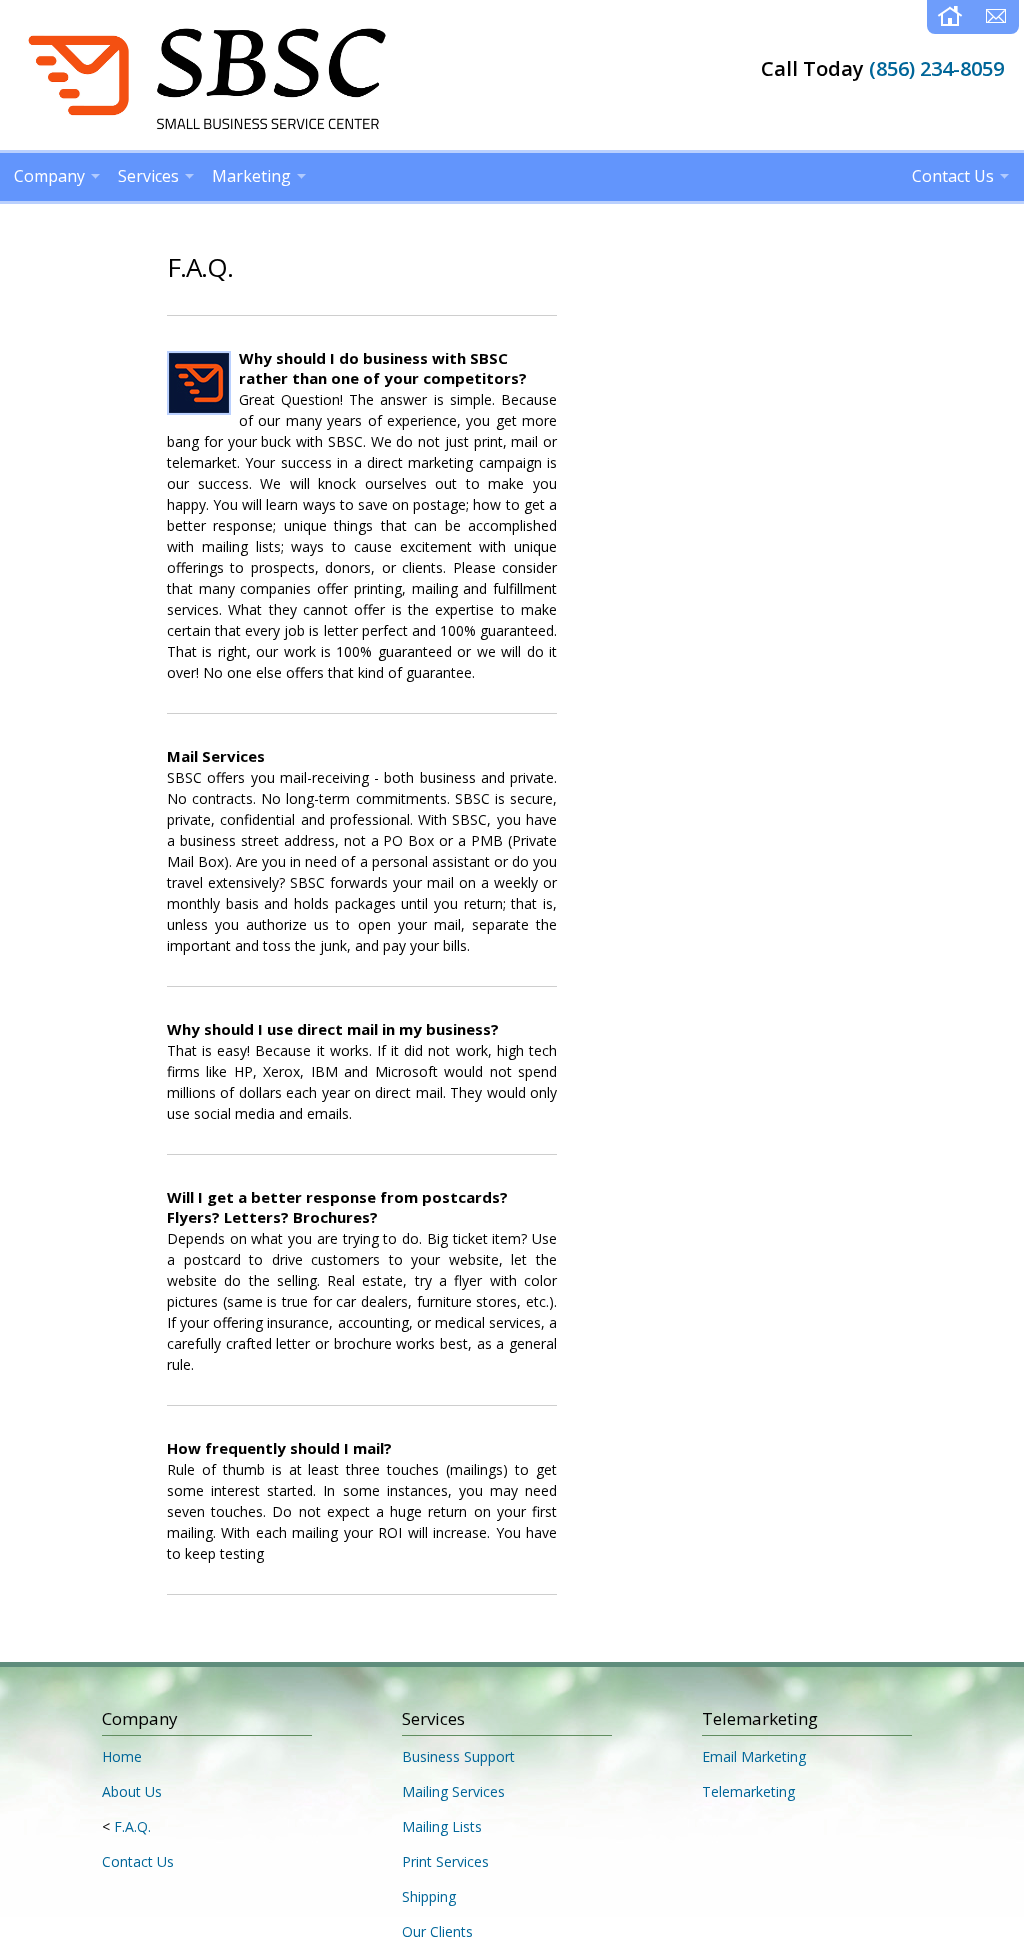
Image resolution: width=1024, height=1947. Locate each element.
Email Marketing (754, 1756)
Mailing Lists (442, 1826)
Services (148, 176)
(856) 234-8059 (936, 68)
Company (49, 176)
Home (122, 1756)
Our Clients (437, 1931)
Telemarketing (748, 1791)
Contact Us (953, 176)
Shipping (429, 1896)
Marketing (251, 176)
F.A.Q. (132, 1826)
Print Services (445, 1861)
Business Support (458, 1756)
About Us (132, 1791)
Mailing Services (453, 1791)
